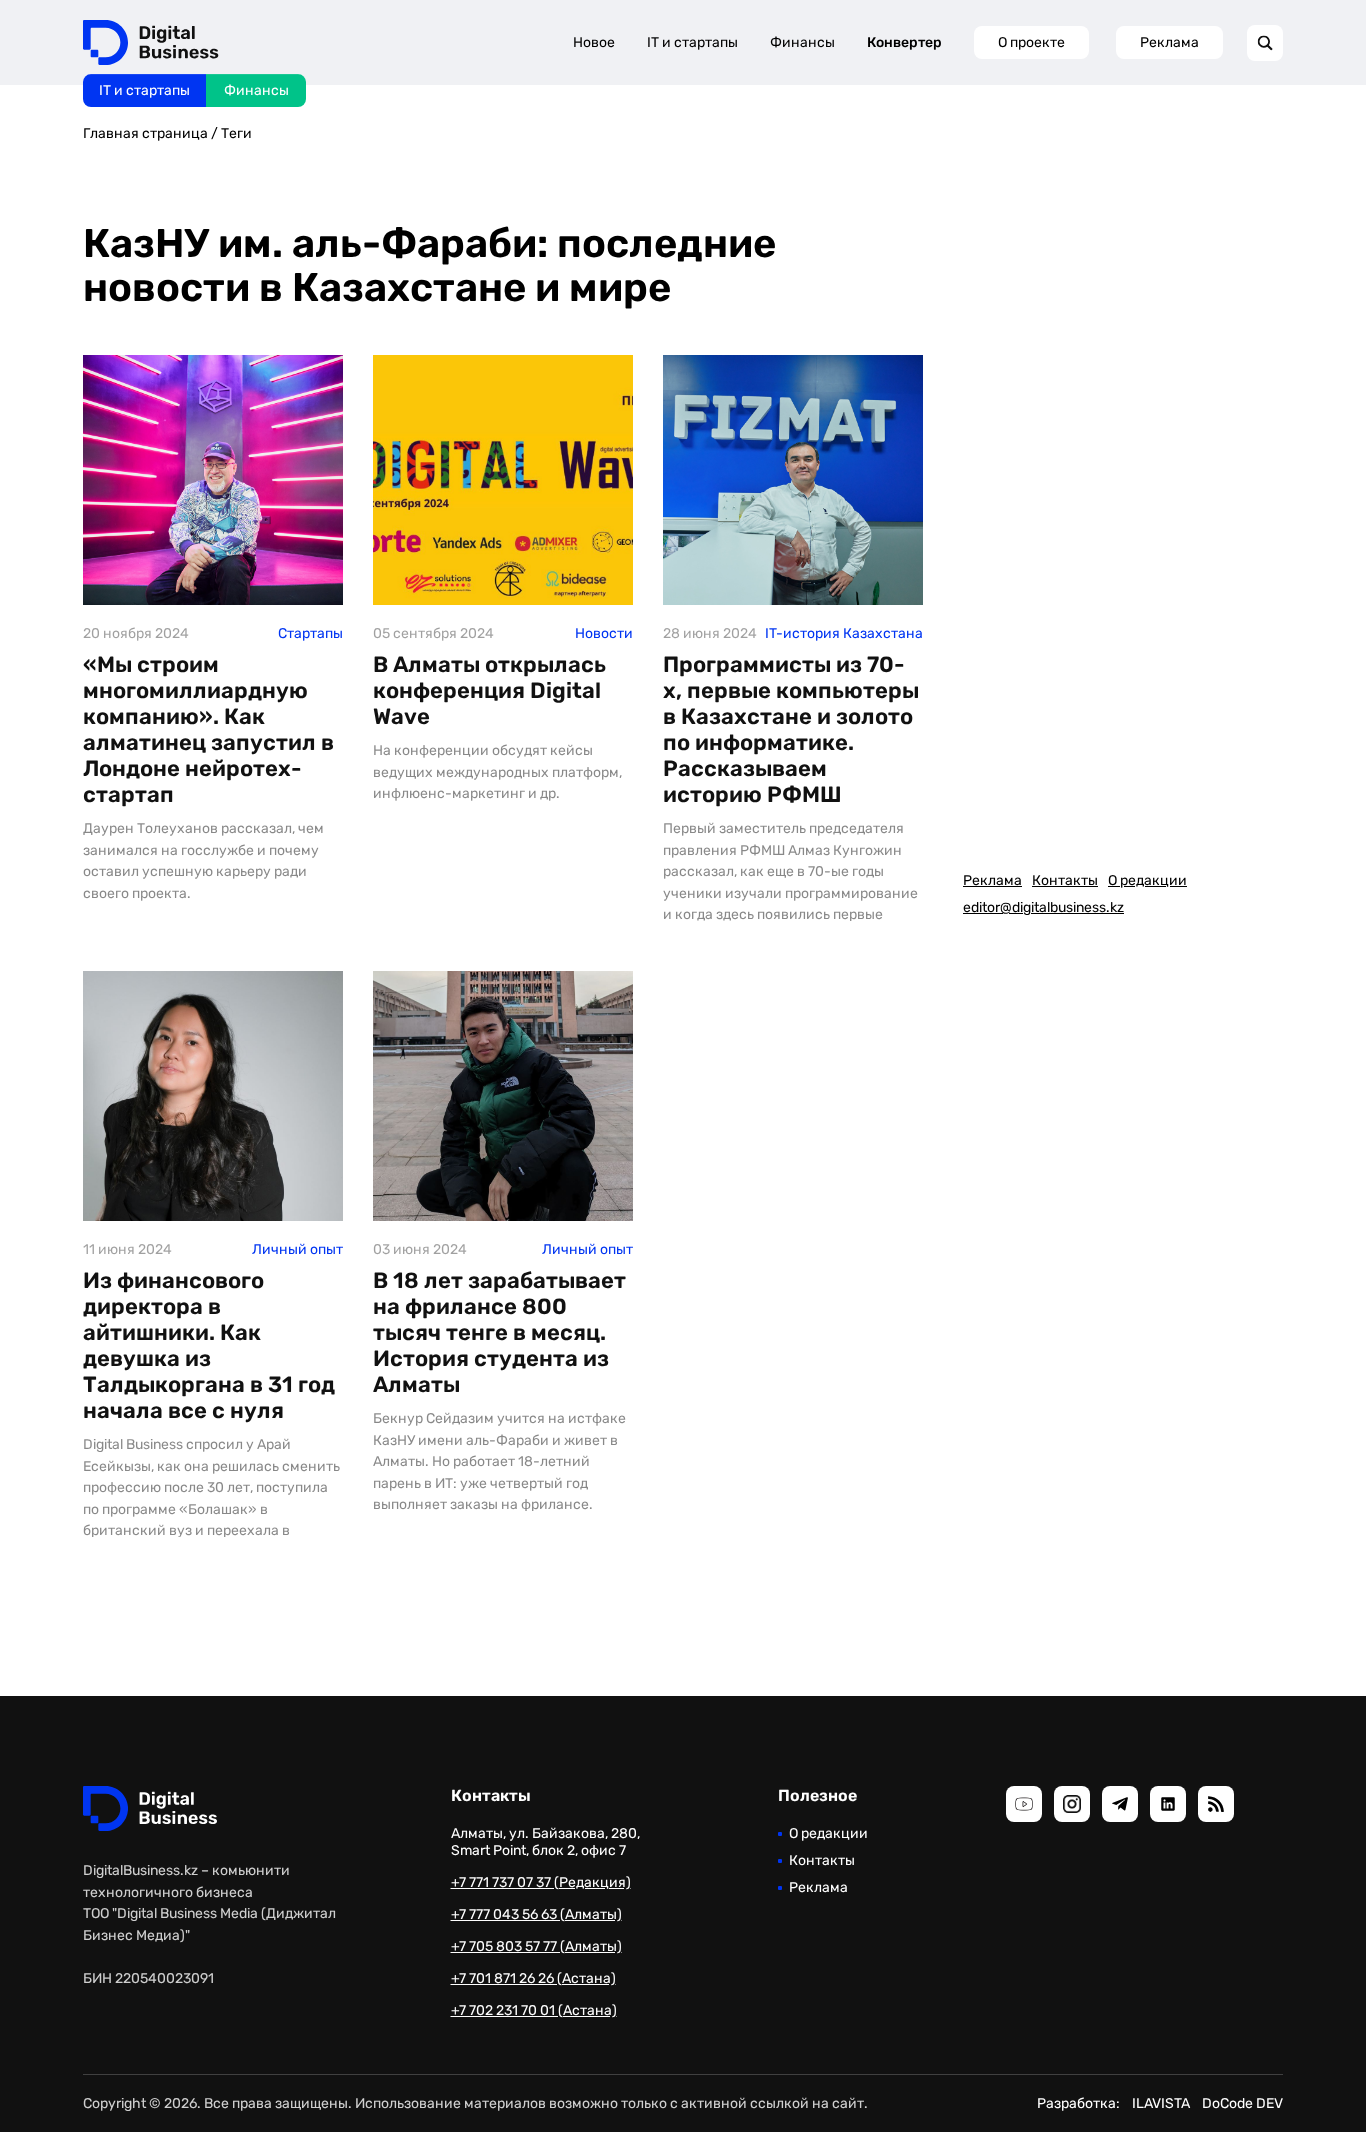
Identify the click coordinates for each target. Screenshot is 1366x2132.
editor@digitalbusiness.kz (1043, 907)
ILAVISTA (1161, 2103)
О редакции (1147, 880)
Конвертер (904, 42)
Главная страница (145, 133)
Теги (236, 133)
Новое (594, 42)
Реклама (1169, 42)
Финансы (256, 90)
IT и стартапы (144, 90)
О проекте (1031, 42)
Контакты (1065, 880)
